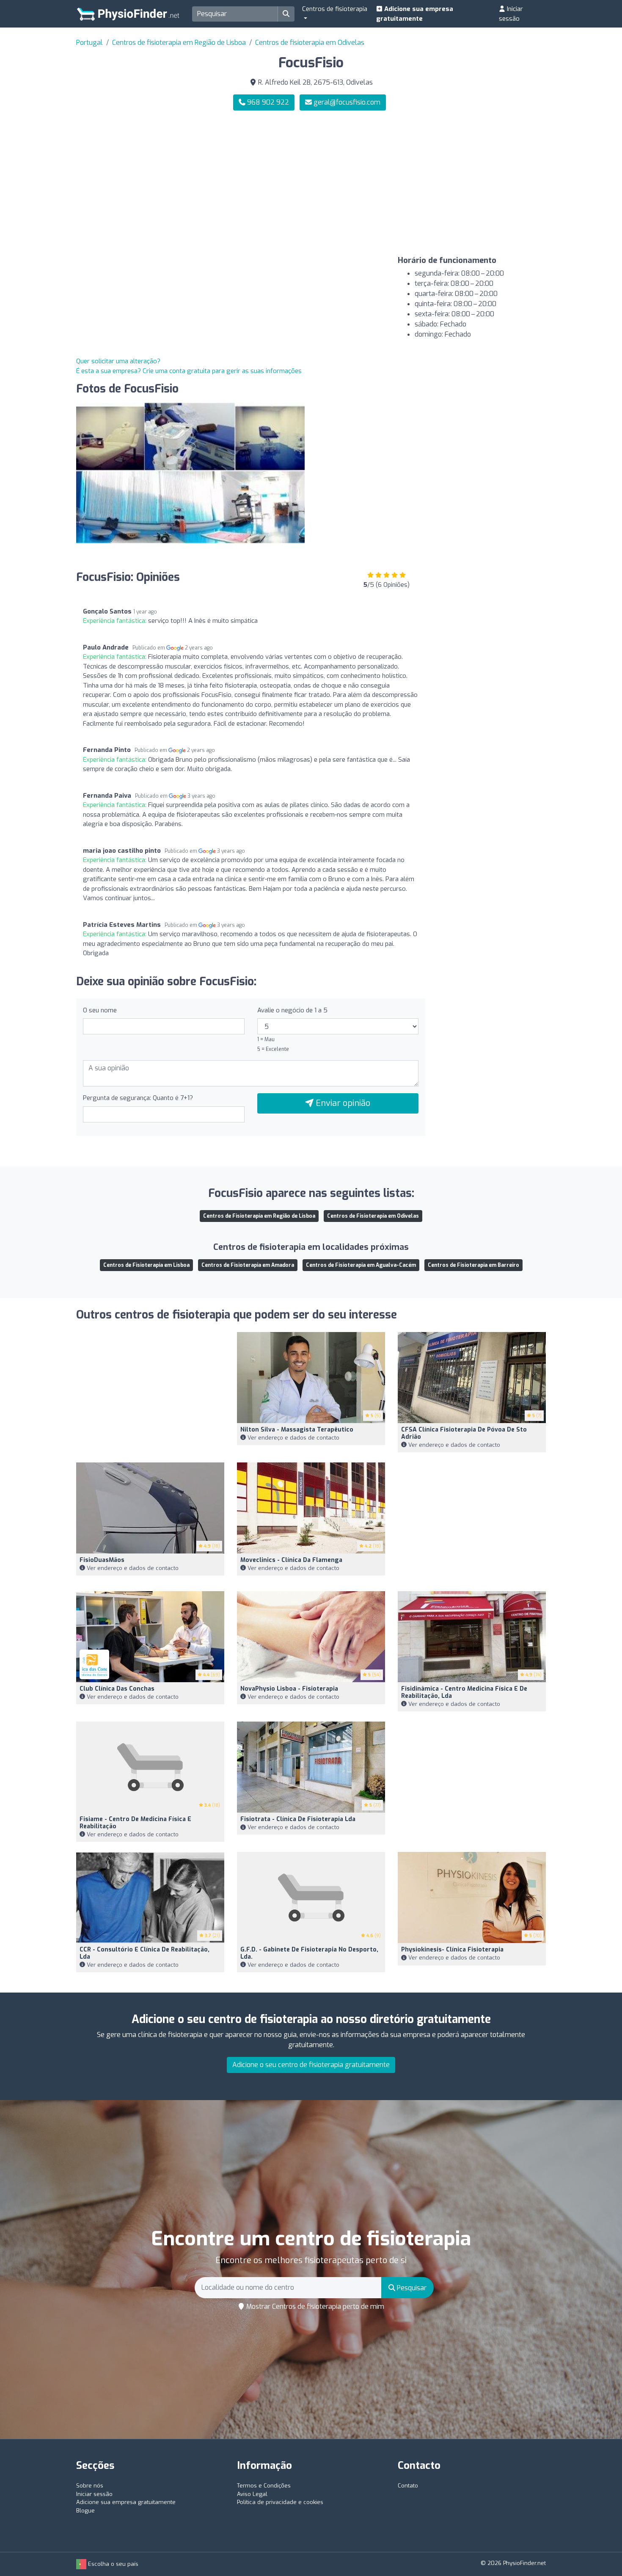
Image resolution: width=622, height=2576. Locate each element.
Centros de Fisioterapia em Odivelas (373, 1216)
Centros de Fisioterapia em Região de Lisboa (259, 1216)
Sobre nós (90, 2486)
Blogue (85, 2511)
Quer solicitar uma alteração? (118, 361)
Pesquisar (411, 2288)
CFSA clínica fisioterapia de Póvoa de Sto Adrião (464, 1433)
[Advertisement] (432, 183)
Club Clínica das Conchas (117, 1689)
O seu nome (100, 1010)
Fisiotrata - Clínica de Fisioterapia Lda (298, 1819)
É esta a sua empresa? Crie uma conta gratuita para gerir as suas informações (189, 371)
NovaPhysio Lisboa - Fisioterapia (289, 1689)
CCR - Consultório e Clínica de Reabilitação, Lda (144, 1953)
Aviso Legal (252, 2494)
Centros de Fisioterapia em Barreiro (473, 1265)
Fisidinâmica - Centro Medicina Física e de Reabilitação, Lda (464, 1692)
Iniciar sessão (511, 14)
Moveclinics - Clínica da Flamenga (291, 1560)
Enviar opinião (342, 1103)
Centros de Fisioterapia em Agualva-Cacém (361, 1265)
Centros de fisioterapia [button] (335, 9)
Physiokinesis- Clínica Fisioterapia (452, 1950)
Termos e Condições (264, 2486)
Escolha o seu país (112, 2564)
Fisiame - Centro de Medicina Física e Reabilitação (135, 1823)
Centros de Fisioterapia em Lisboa (146, 1265)
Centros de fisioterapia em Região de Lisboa (179, 43)
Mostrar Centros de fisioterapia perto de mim (314, 2307)
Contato (408, 2486)
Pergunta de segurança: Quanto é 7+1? (138, 1098)
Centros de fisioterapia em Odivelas (310, 43)
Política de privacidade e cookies (280, 2502)
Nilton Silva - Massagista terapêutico (297, 1430)
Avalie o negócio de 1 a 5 (292, 1010)
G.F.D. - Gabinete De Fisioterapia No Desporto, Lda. (309, 1953)
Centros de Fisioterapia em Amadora (248, 1265)
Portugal (89, 43)
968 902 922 (267, 102)
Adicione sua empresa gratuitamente (415, 14)
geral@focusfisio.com (347, 102)
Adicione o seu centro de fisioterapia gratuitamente (311, 2065)
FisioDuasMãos (102, 1560)
